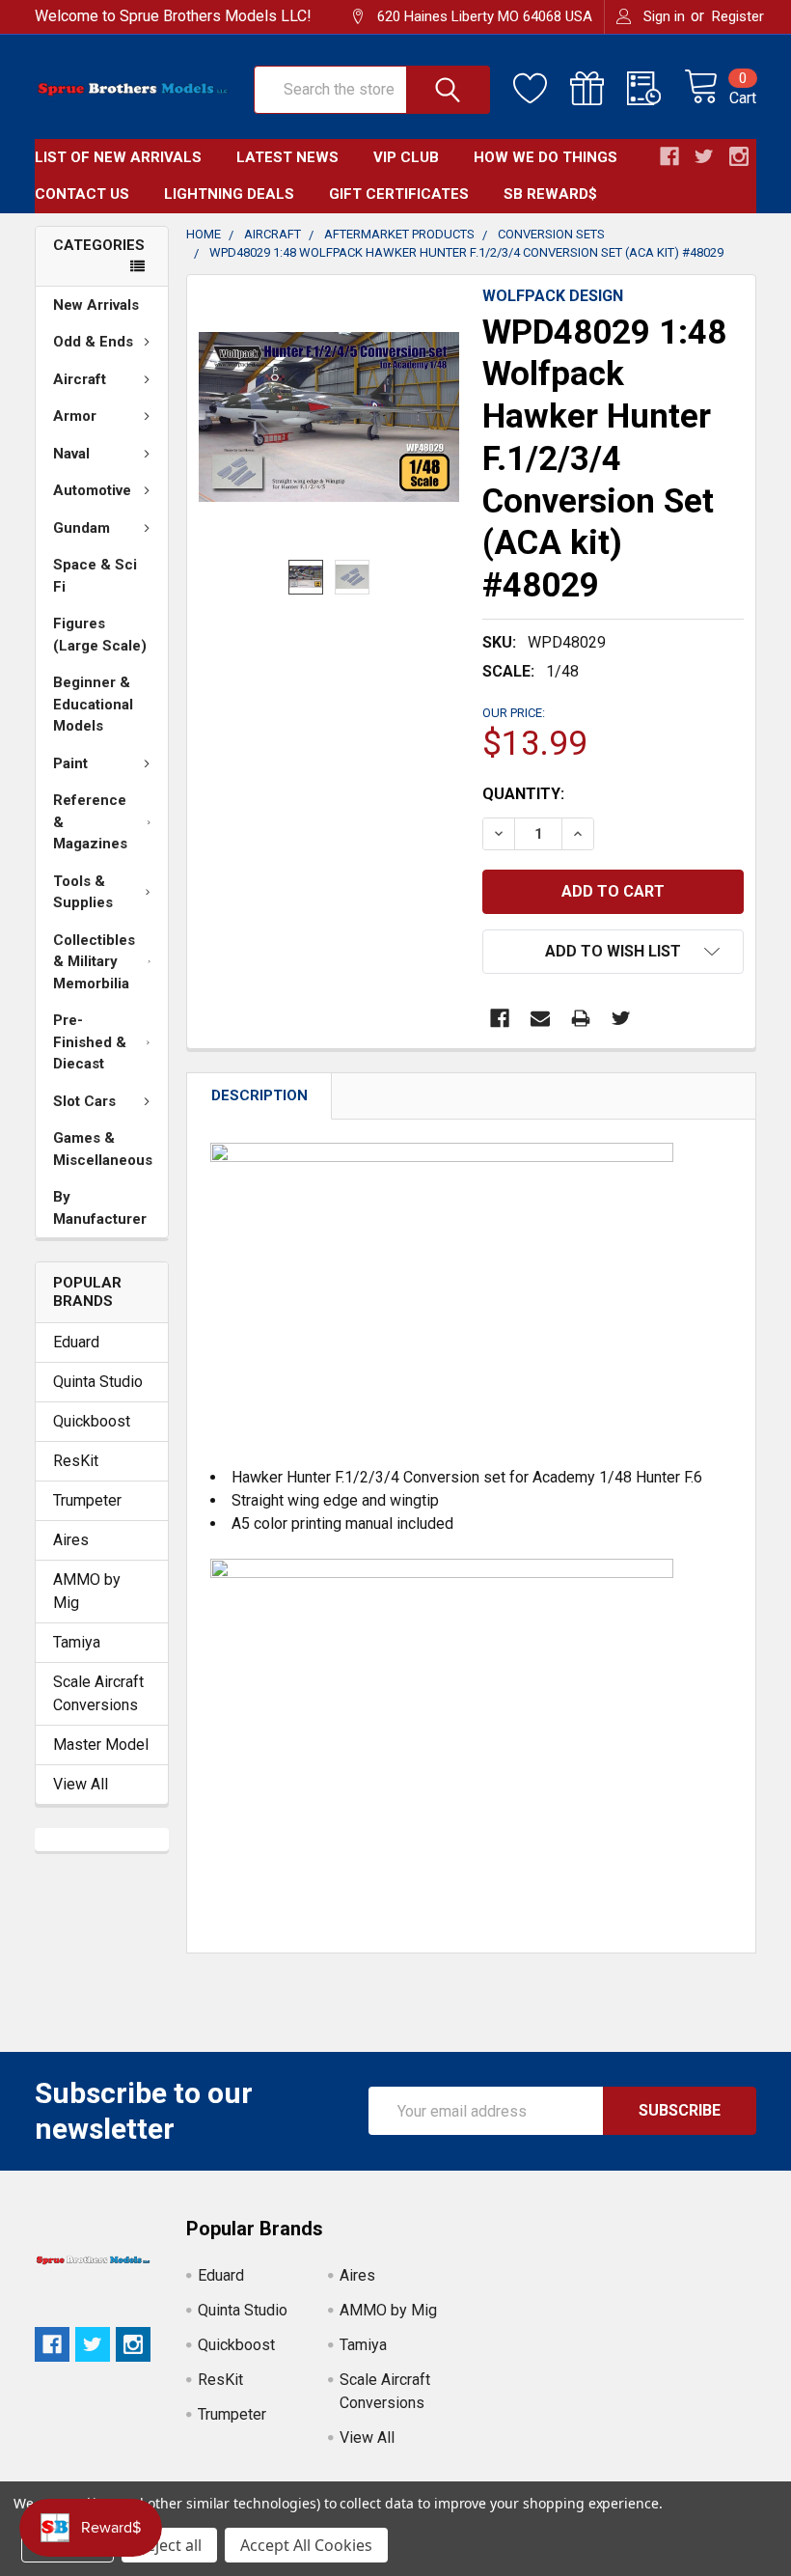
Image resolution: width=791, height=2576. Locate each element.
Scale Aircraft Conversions (98, 1693)
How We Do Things (546, 157)
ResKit (76, 1461)
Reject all (169, 2545)
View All (81, 1784)
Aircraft (80, 379)
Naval (71, 454)
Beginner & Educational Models (93, 704)
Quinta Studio (98, 1382)
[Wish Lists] (542, 89)
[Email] (540, 1018)
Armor (75, 416)
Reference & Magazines (90, 822)
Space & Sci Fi (95, 576)
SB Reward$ (550, 194)
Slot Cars (84, 1101)
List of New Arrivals (118, 157)
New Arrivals (96, 305)
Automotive (92, 490)
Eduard (76, 1342)
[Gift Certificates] (599, 89)
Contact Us (82, 194)
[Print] (581, 1018)
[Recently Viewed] (655, 89)
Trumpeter (87, 1500)
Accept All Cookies (306, 2545)
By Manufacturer (100, 1208)
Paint (70, 763)
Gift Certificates (399, 194)
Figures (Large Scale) (100, 635)
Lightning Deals (229, 194)
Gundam (82, 528)
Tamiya (77, 1642)
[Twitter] (621, 1018)
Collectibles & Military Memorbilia (94, 962)
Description (259, 1095)
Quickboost (92, 1421)
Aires (71, 1540)
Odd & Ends (93, 342)
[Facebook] (500, 1018)
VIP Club (406, 157)
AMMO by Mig (87, 1591)
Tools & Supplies (83, 892)
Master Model (101, 1745)
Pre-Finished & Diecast (90, 1042)
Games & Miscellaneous (103, 1149)
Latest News (287, 157)
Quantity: (523, 794)
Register (738, 16)
